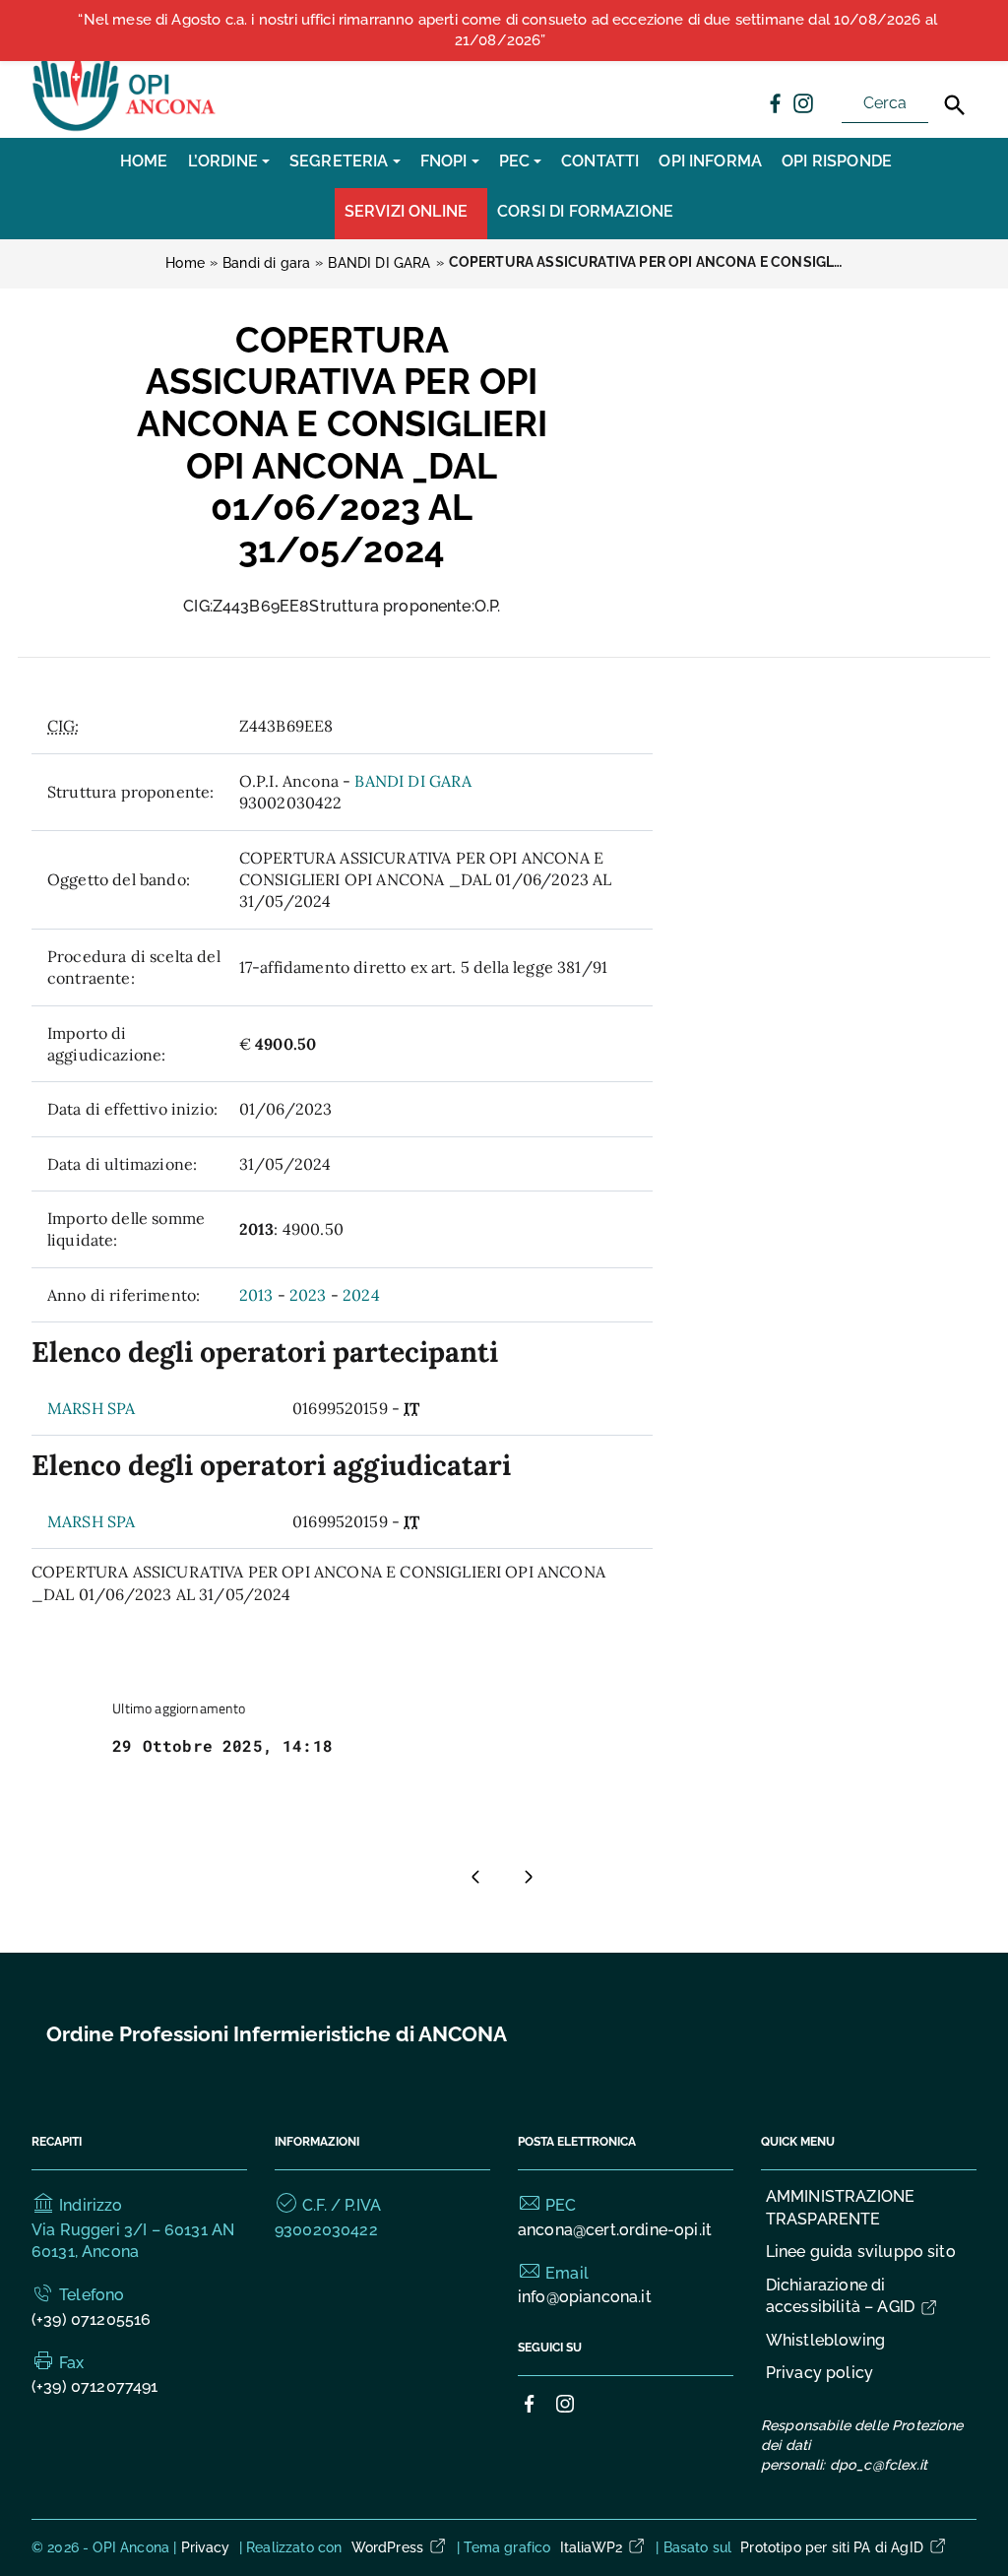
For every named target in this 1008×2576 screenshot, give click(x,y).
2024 (361, 1295)
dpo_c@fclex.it (879, 2465)
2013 (256, 1295)
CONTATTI (600, 161)
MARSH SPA (91, 1408)
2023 (308, 1295)
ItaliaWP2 (591, 2547)
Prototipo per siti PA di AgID (832, 2547)
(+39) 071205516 (91, 2319)
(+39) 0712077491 (95, 2386)
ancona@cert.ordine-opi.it (615, 2230)
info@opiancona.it (585, 2297)
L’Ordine (223, 161)
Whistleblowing (825, 2340)
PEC (514, 161)
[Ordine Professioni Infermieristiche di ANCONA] (126, 87)
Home (144, 161)
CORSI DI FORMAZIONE (585, 211)
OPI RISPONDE (837, 161)
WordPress (387, 2547)
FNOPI (444, 161)
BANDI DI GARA (413, 781)
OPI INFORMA (710, 161)
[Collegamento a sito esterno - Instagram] (802, 102)
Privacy (206, 2547)
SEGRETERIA (339, 161)
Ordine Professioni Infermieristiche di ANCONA (277, 2034)
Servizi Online (406, 211)
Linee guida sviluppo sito (861, 2252)
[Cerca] (955, 105)
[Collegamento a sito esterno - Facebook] (775, 102)
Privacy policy (819, 2373)
